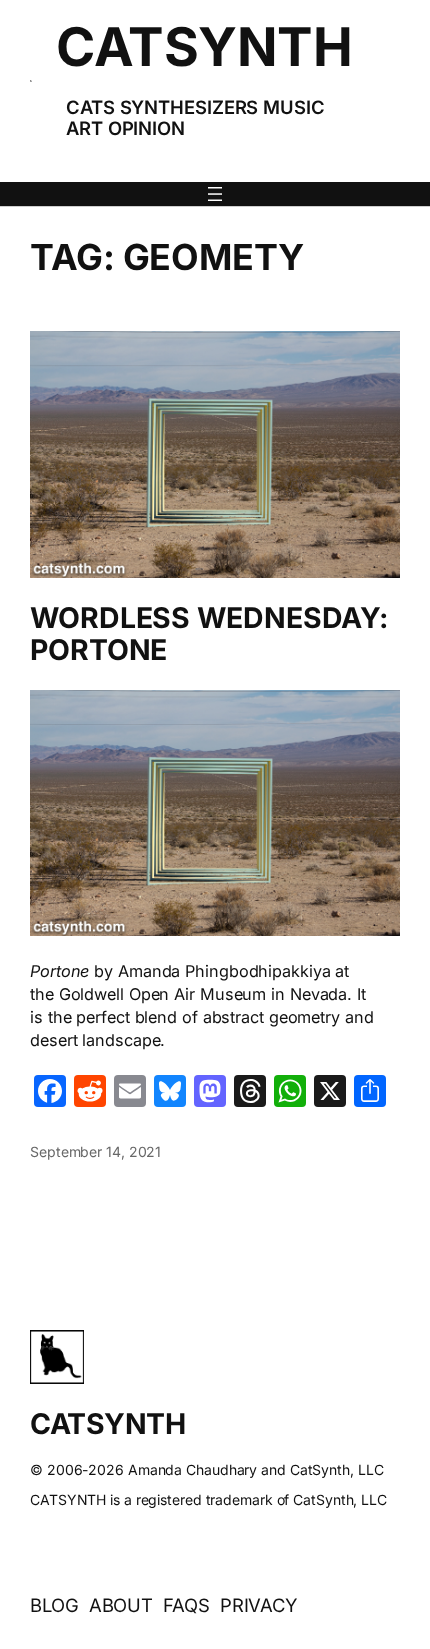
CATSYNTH (204, 46)
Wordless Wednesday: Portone (209, 634)
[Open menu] (215, 194)
